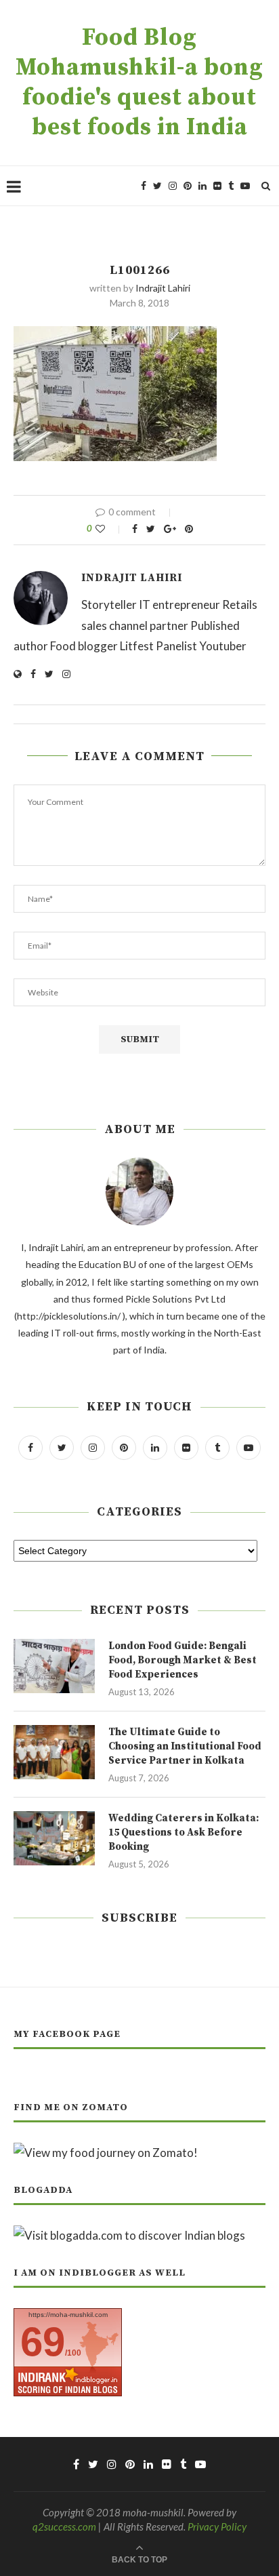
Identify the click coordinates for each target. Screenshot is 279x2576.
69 (43, 2342)
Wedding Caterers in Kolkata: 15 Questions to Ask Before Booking (184, 1832)
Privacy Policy (217, 2527)
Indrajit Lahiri (163, 288)
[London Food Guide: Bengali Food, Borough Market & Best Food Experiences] (54, 1666)
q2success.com (64, 2527)
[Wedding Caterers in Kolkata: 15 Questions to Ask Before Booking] (54, 1838)
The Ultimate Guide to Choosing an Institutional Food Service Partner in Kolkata (185, 1746)
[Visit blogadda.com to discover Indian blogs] (129, 2235)
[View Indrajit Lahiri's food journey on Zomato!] (106, 2153)
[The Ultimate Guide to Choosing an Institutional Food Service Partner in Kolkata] (54, 1752)
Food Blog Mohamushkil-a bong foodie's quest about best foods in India (139, 83)
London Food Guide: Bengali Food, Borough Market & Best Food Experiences (183, 1660)
